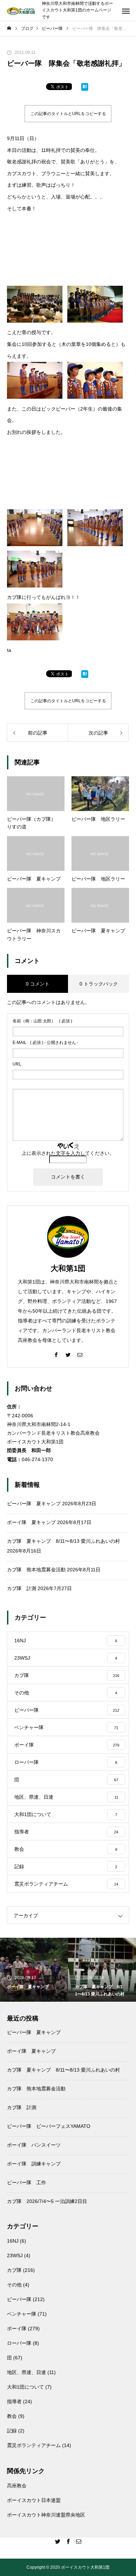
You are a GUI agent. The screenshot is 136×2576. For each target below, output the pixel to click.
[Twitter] (68, 1354)
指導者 (14, 2401)
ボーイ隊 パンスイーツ (34, 2145)
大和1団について (25, 2387)
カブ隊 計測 (22, 1588)
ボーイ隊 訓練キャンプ (34, 2164)
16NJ (13, 2241)
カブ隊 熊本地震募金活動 (36, 1570)
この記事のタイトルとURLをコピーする (68, 114)
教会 (12, 2416)
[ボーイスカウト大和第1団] (21, 11)
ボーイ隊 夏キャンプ (31, 1522)
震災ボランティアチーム (34, 2445)
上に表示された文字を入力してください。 (68, 1153)
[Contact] (80, 1354)
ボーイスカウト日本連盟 (34, 2500)
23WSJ (15, 2255)
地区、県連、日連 (27, 2372)
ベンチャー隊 (22, 2314)
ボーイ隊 (17, 2328)
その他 (14, 2285)
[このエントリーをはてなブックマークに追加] (85, 88)
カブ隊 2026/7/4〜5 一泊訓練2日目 (47, 2201)
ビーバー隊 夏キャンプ (34, 1504)
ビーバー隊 (19, 2299)
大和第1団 (68, 1268)
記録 (12, 2431)
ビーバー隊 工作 (27, 2182)
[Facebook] (56, 1354)
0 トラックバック (99, 984)
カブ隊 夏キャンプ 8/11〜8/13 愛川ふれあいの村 (63, 1541)
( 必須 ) (42, 1021)
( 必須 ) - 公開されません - (46, 1043)
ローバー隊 (19, 2343)
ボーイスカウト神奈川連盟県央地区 (46, 2515)
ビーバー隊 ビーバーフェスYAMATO (49, 2126)
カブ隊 (14, 2270)
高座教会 (17, 2486)
